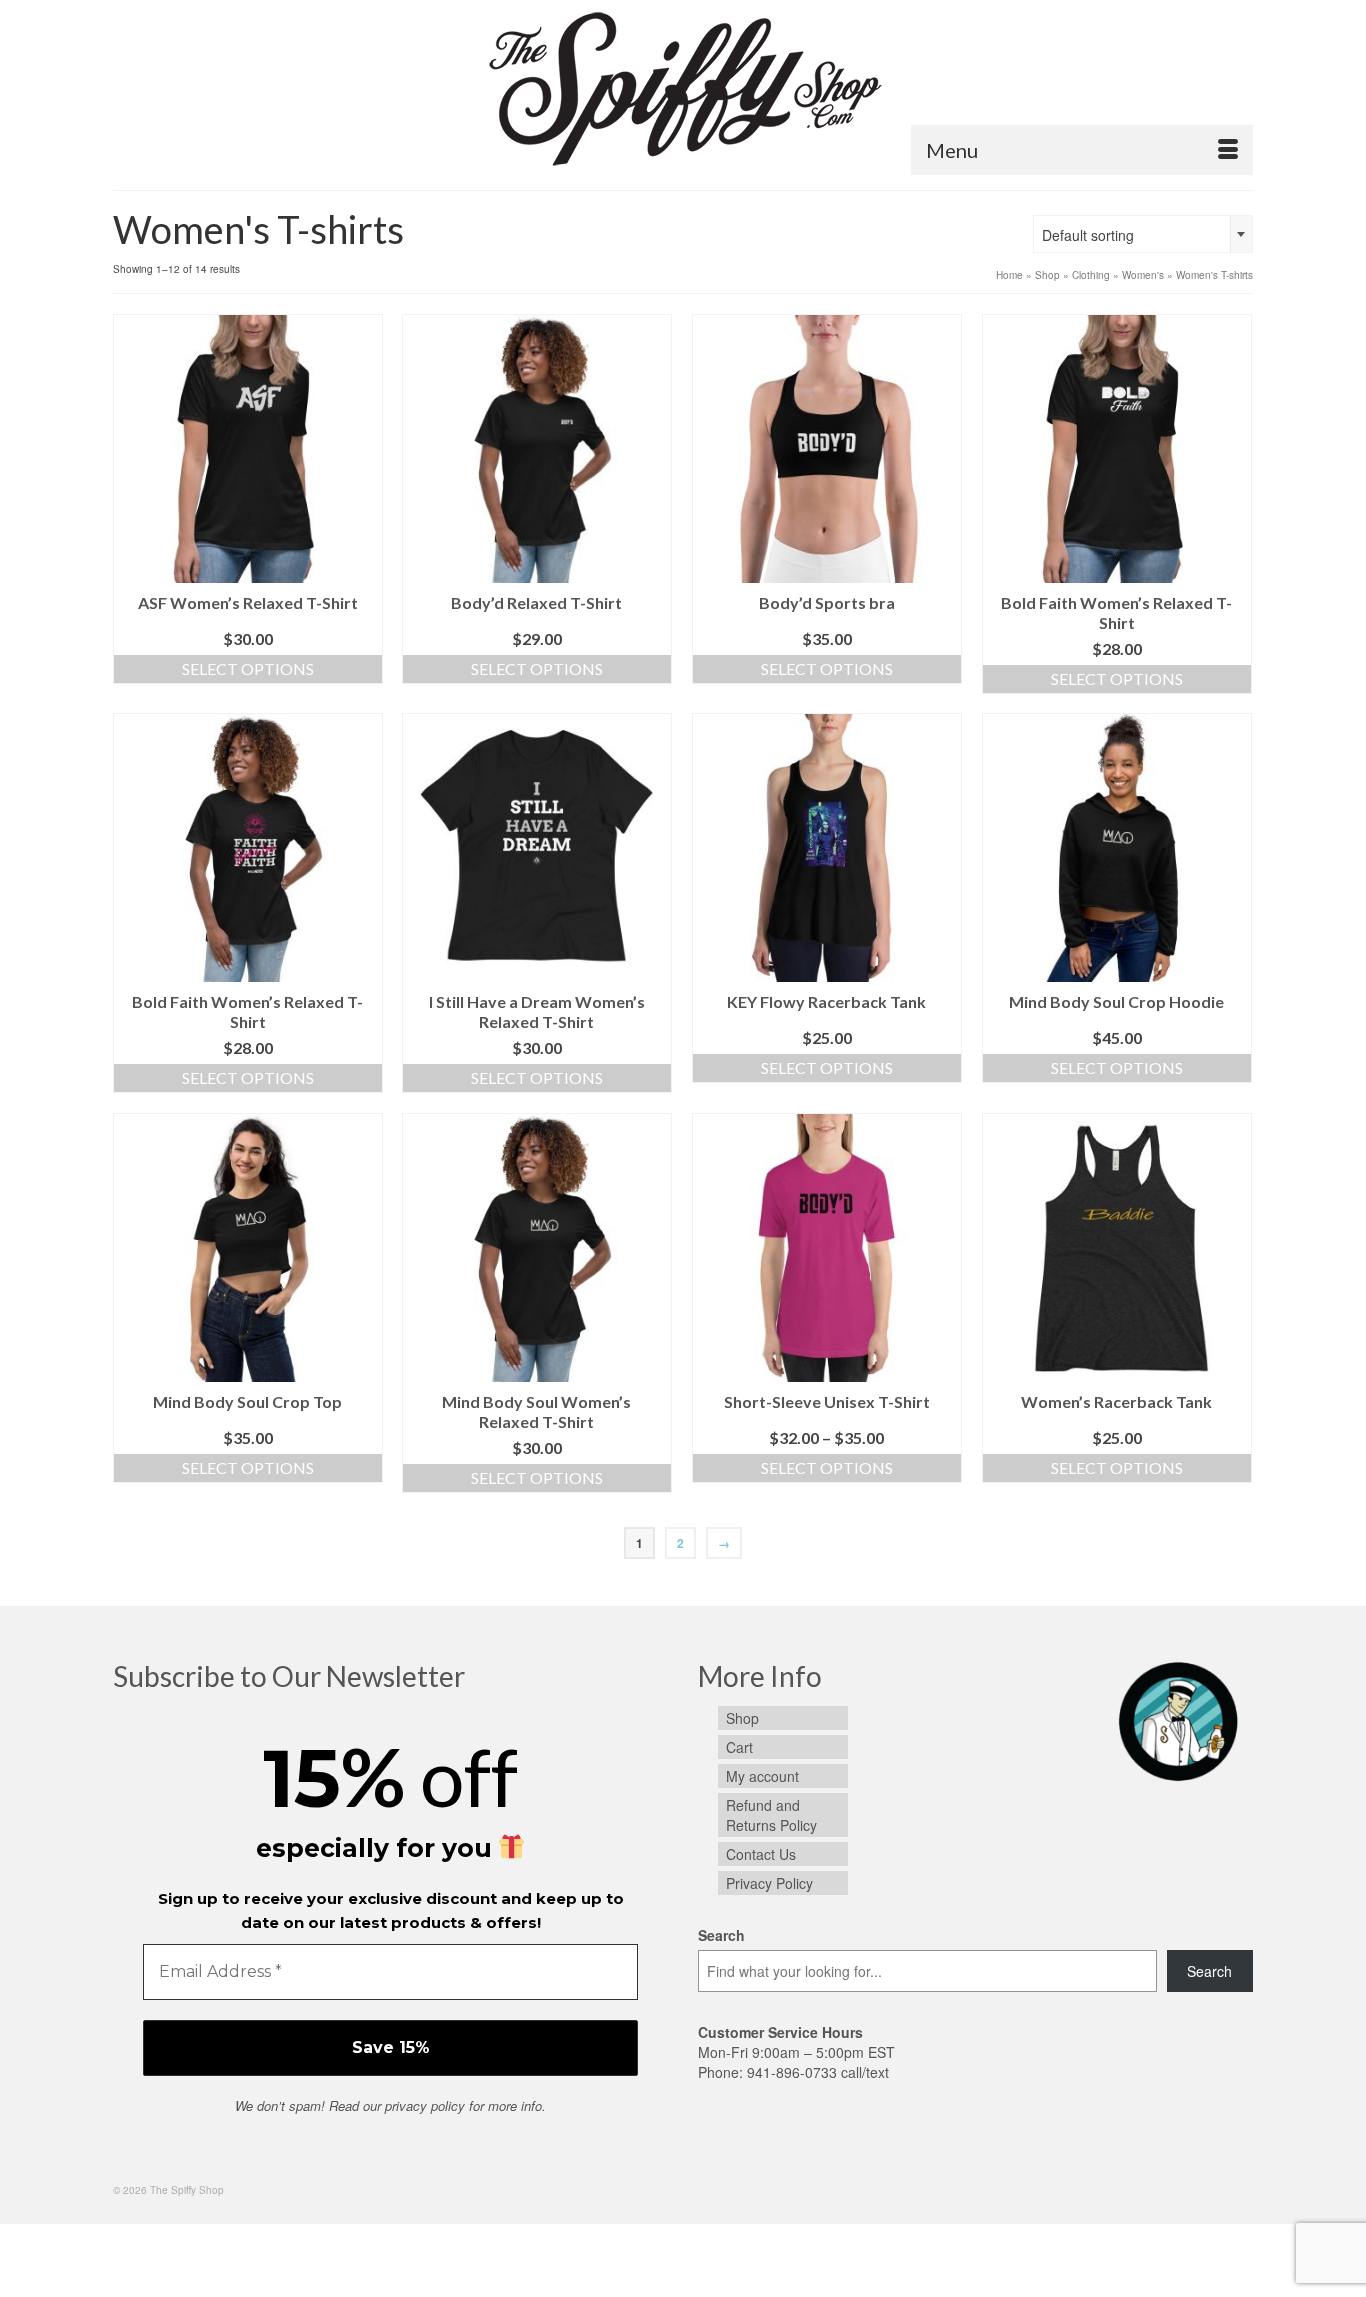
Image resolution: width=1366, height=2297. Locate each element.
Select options (248, 668)
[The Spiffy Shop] (683, 87)
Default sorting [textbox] (1088, 235)
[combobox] (1143, 234)
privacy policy (425, 2105)
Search (721, 1935)
